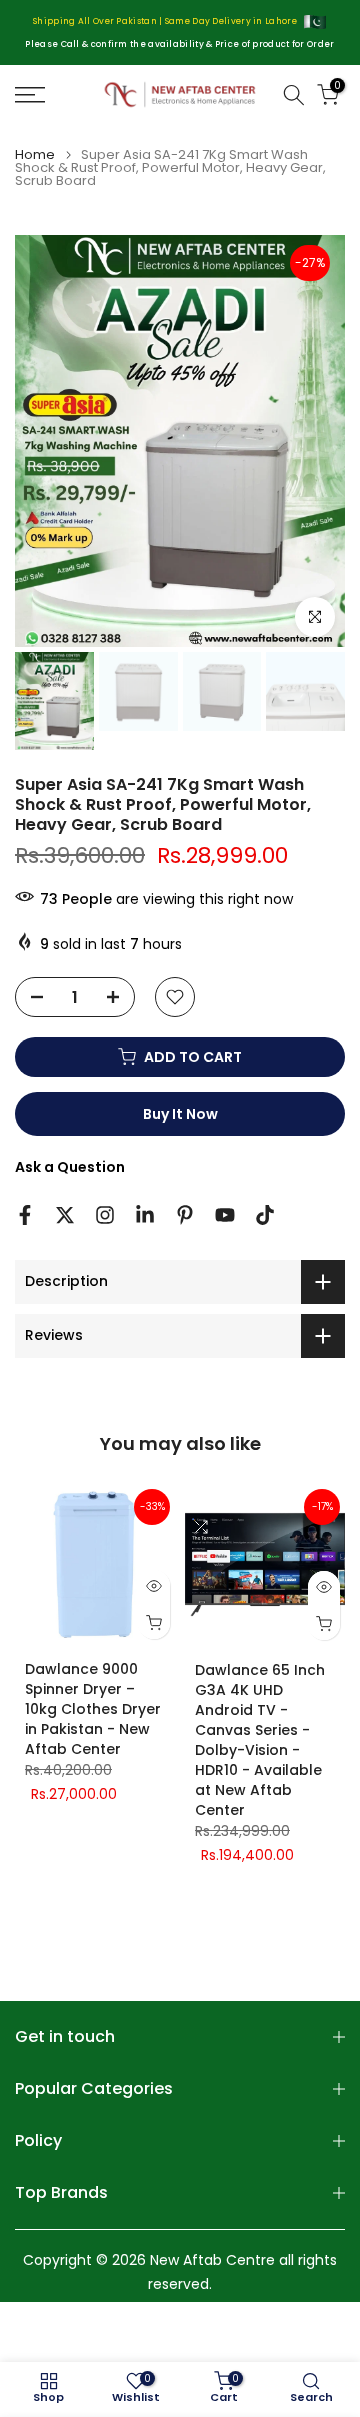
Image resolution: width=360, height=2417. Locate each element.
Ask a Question (70, 1167)
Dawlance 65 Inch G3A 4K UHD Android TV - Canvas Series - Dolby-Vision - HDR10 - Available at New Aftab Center (260, 1740)
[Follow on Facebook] (25, 1215)
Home (35, 154)
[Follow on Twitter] (65, 1215)
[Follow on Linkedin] (145, 1215)
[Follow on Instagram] (105, 1215)
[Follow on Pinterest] (185, 1215)
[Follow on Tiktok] (265, 1215)
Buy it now (180, 1114)
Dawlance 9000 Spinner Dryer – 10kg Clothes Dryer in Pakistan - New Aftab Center (93, 1709)
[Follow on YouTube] (225, 1215)
